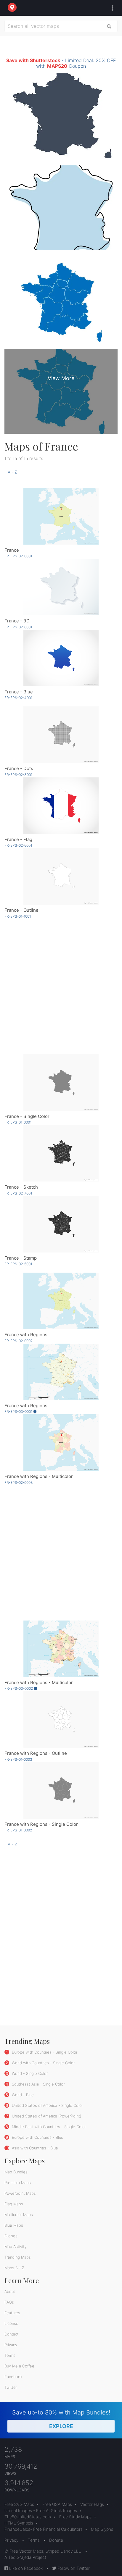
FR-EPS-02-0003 (19, 1483)
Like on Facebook (25, 2568)
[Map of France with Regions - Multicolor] (61, 1443)
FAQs (9, 2302)
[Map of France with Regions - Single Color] (61, 1790)
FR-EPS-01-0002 (18, 1830)
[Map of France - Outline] (61, 876)
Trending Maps (18, 2257)
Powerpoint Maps (20, 2193)
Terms (10, 2355)
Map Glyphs (102, 2529)
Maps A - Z (14, 2268)
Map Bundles (16, 2172)
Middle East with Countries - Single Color (48, 2127)
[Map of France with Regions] (61, 1301)
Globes (11, 2236)
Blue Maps (14, 2225)
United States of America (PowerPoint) (46, 2116)
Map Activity (16, 2246)
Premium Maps (18, 2183)
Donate (56, 2540)
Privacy (11, 2345)
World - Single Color (29, 2073)
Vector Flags (92, 2504)
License (11, 2323)
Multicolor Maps (19, 2215)
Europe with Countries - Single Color (44, 2052)
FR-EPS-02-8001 (18, 627)
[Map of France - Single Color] (61, 1083)
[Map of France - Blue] (61, 658)
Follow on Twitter (73, 2568)
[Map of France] (61, 516)
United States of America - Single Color (47, 2105)
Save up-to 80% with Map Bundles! (61, 2419)
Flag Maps (14, 2204)
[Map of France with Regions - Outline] (61, 1719)
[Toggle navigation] (111, 8)
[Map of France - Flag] (61, 806)
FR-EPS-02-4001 (18, 698)
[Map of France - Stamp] (61, 1224)
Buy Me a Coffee (19, 2366)
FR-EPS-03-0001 (19, 1412)
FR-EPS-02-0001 (18, 556)
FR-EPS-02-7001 (18, 1193)
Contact (12, 2334)
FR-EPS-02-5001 (18, 1264)
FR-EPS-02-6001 (18, 845)
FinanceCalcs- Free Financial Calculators (44, 2529)
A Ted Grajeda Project (25, 2557)
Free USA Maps (57, 2504)
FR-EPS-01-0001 (18, 1122)
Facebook (13, 2377)
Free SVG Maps (19, 2504)
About (10, 2291)
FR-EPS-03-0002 (19, 1688)
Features (12, 2313)
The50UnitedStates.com (28, 2517)
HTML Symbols (19, 2523)
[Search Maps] (109, 26)
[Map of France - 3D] (61, 587)
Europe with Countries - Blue (37, 2137)
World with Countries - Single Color (43, 2063)
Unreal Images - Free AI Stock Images (41, 2510)
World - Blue (22, 2095)
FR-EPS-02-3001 (18, 775)
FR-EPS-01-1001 (18, 916)
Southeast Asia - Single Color (38, 2084)
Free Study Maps (75, 2517)
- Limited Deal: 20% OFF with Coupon (61, 63)
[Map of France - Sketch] (61, 1153)
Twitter (11, 2387)
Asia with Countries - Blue (34, 2148)
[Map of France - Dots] (61, 735)
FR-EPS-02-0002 (19, 1341)
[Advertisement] (61, 986)
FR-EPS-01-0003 (18, 1759)
